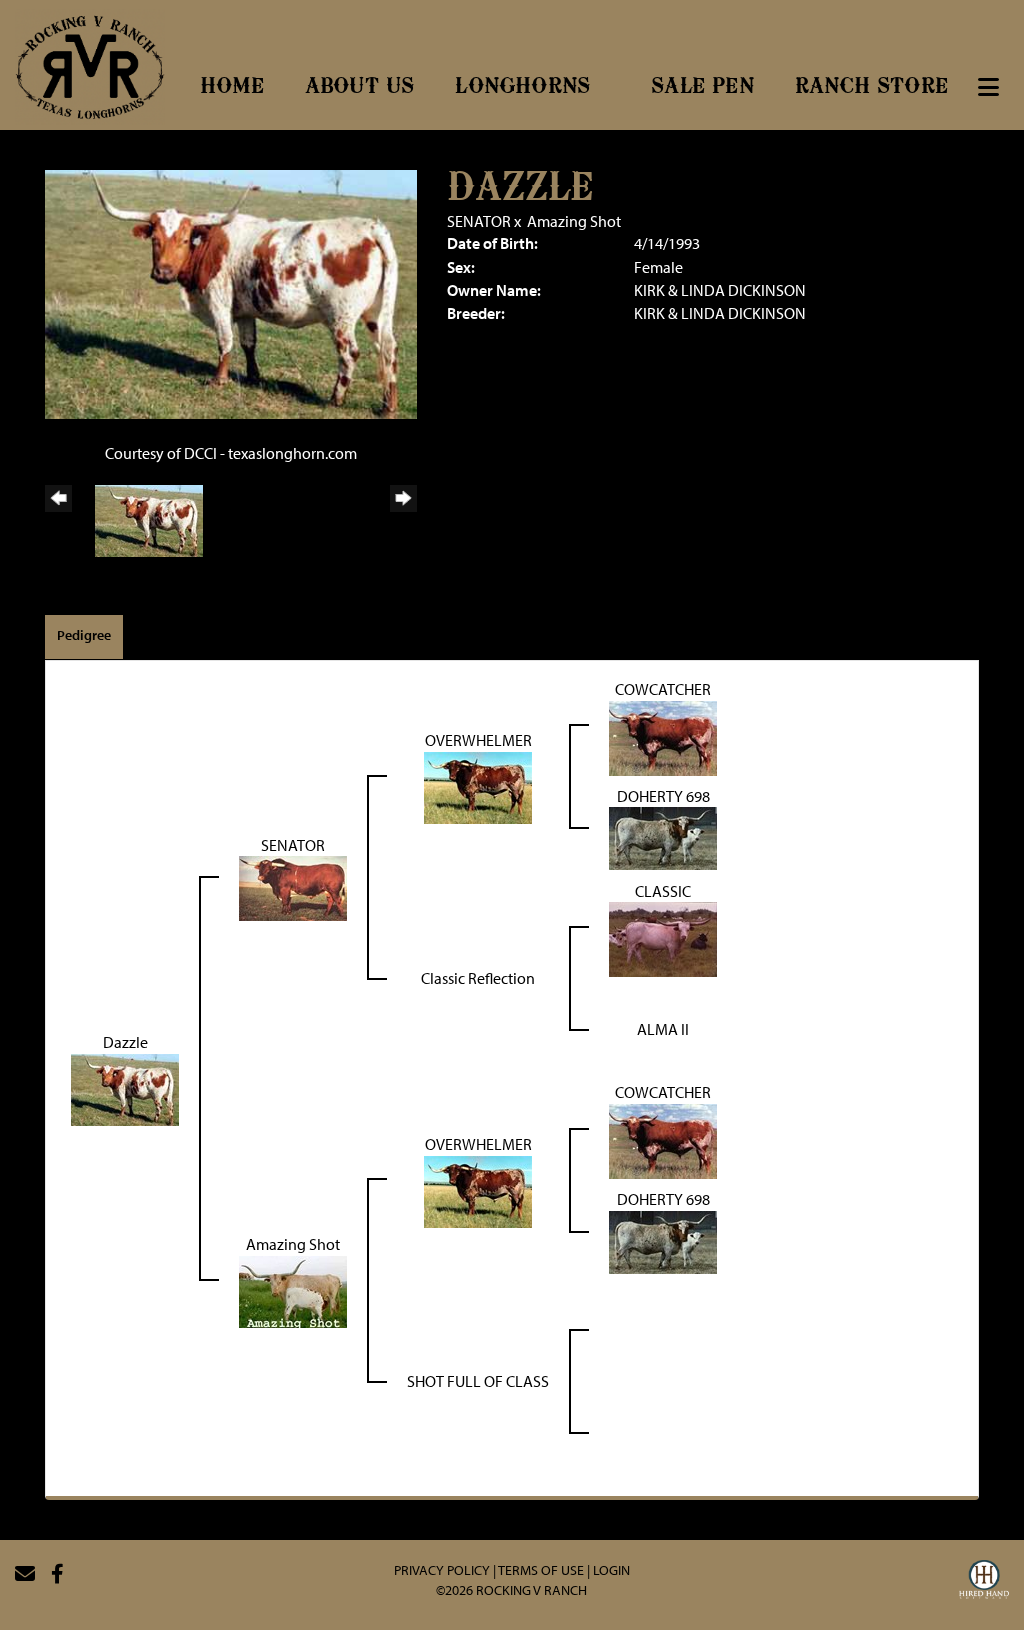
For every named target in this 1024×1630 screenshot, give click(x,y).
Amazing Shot (574, 221)
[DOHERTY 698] (663, 837)
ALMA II (663, 1029)
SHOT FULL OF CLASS (478, 1381)
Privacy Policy (442, 1570)
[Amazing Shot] (293, 1290)
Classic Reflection (478, 978)
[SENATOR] (293, 887)
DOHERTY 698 (663, 796)
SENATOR (479, 221)
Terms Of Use (541, 1570)
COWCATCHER (663, 689)
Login (611, 1570)
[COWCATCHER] (663, 736)
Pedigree (84, 635)
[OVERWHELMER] (478, 786)
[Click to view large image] (231, 292)
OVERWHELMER (478, 740)
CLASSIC (663, 891)
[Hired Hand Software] (984, 1582)
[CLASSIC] (663, 938)
